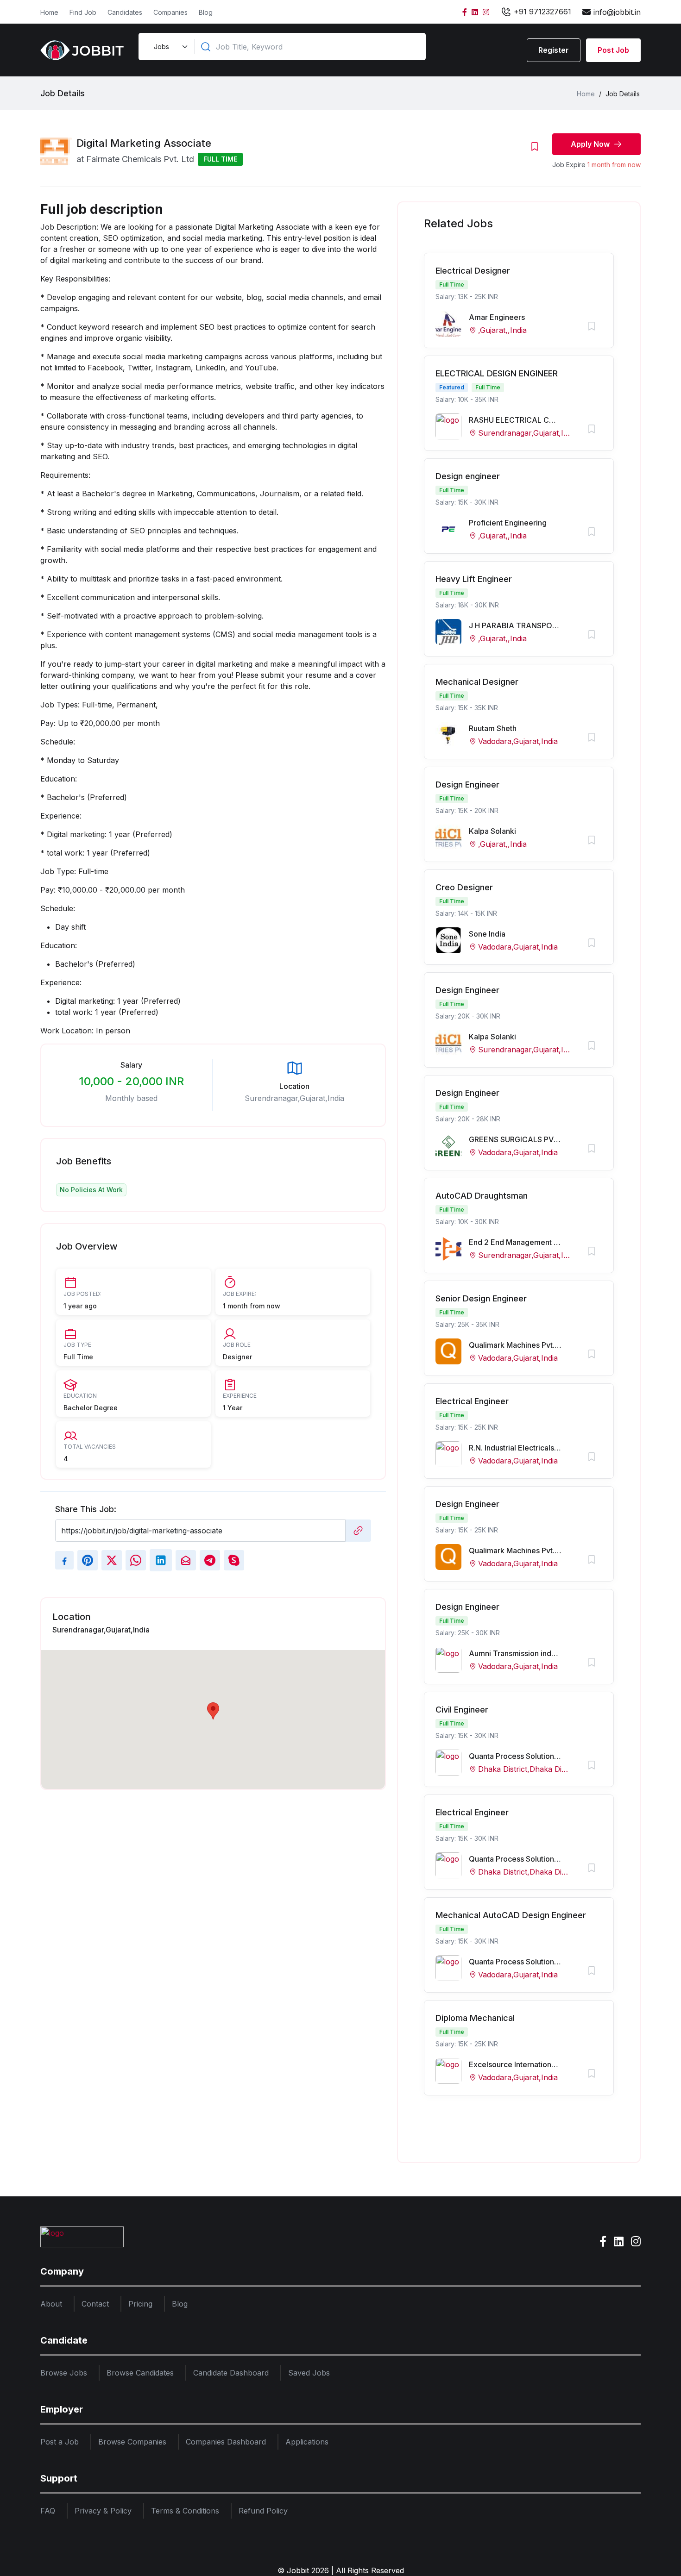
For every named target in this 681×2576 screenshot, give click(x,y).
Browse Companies (132, 2442)
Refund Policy (263, 2511)
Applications (307, 2442)
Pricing (140, 2304)
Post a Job (60, 2442)
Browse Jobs (64, 2373)
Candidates (125, 12)
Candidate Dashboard (231, 2373)
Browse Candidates (140, 2373)
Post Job (613, 50)
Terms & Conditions (185, 2511)
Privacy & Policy (103, 2511)
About (51, 2304)
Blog (206, 12)
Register (554, 50)
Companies (170, 12)
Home (49, 12)
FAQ (48, 2511)
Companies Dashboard (226, 2442)
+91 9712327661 (541, 12)
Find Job (83, 12)
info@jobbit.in (617, 12)
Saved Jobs (309, 2373)
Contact (95, 2304)
